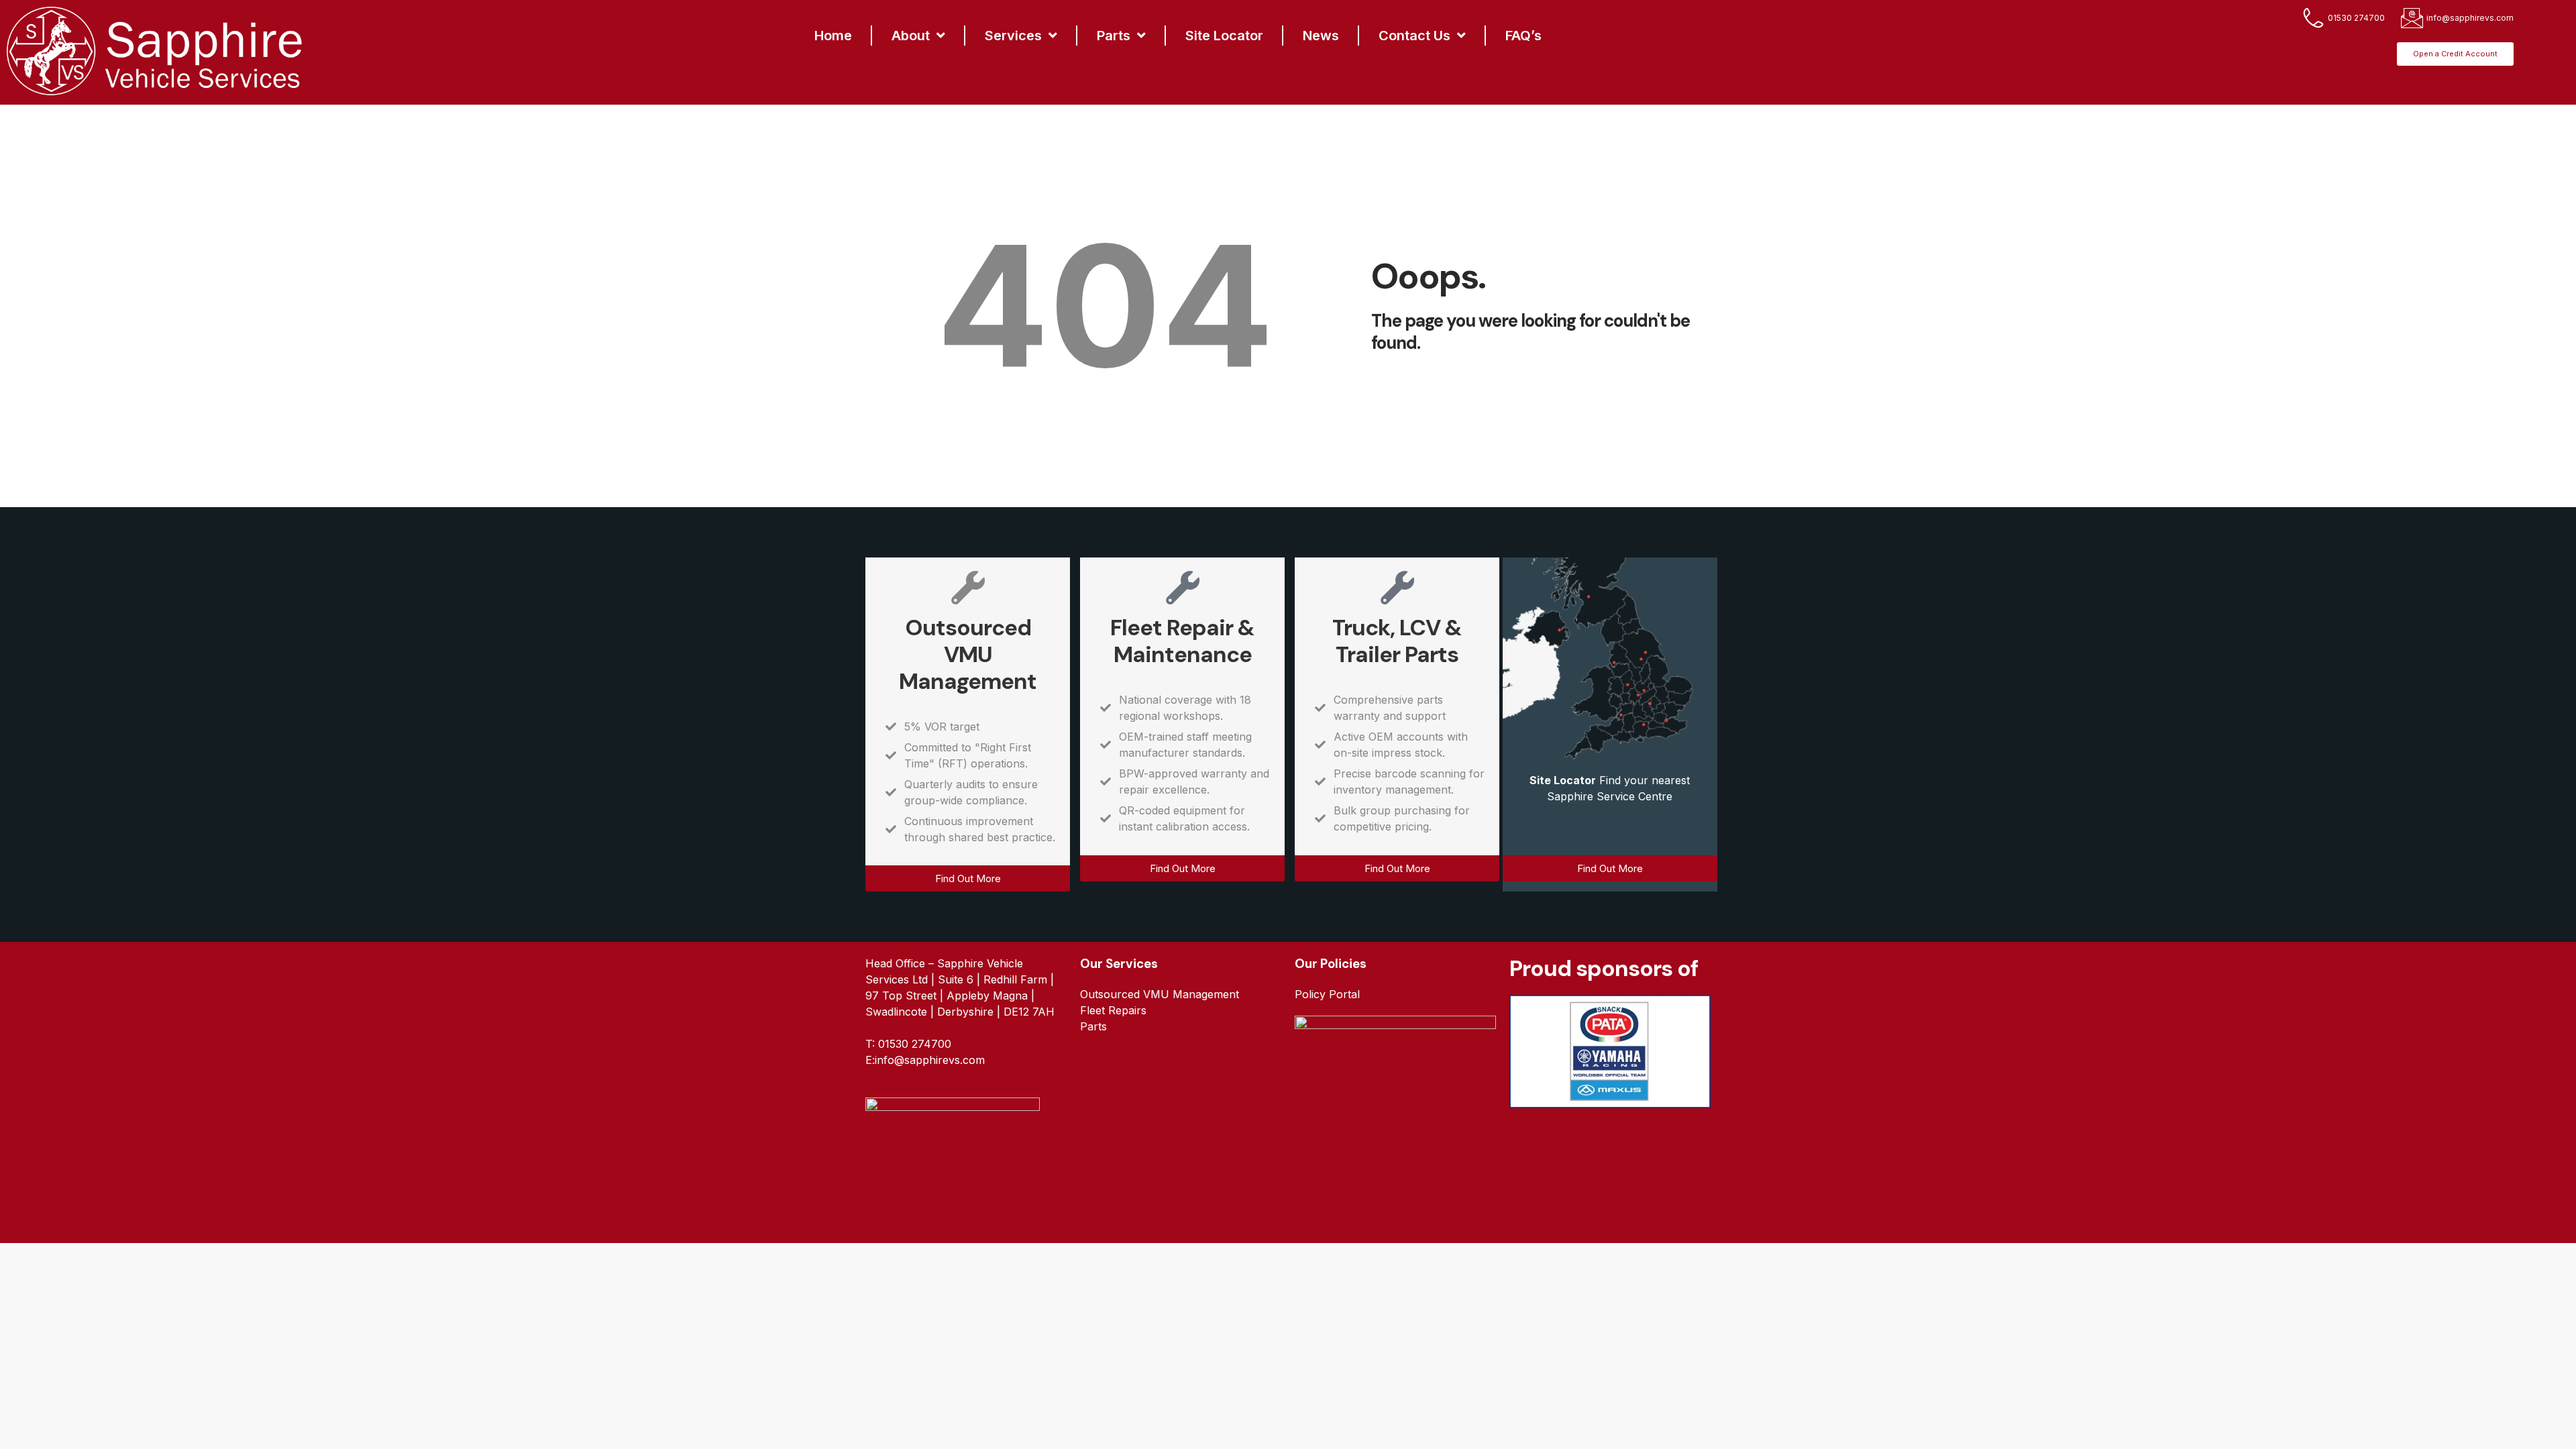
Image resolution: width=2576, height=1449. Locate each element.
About (911, 36)
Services (1013, 36)
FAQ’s (1523, 36)
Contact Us (1414, 36)
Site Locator (1224, 36)
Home (833, 36)
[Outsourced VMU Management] (968, 588)
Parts (1114, 36)
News (1321, 36)
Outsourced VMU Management (968, 654)
